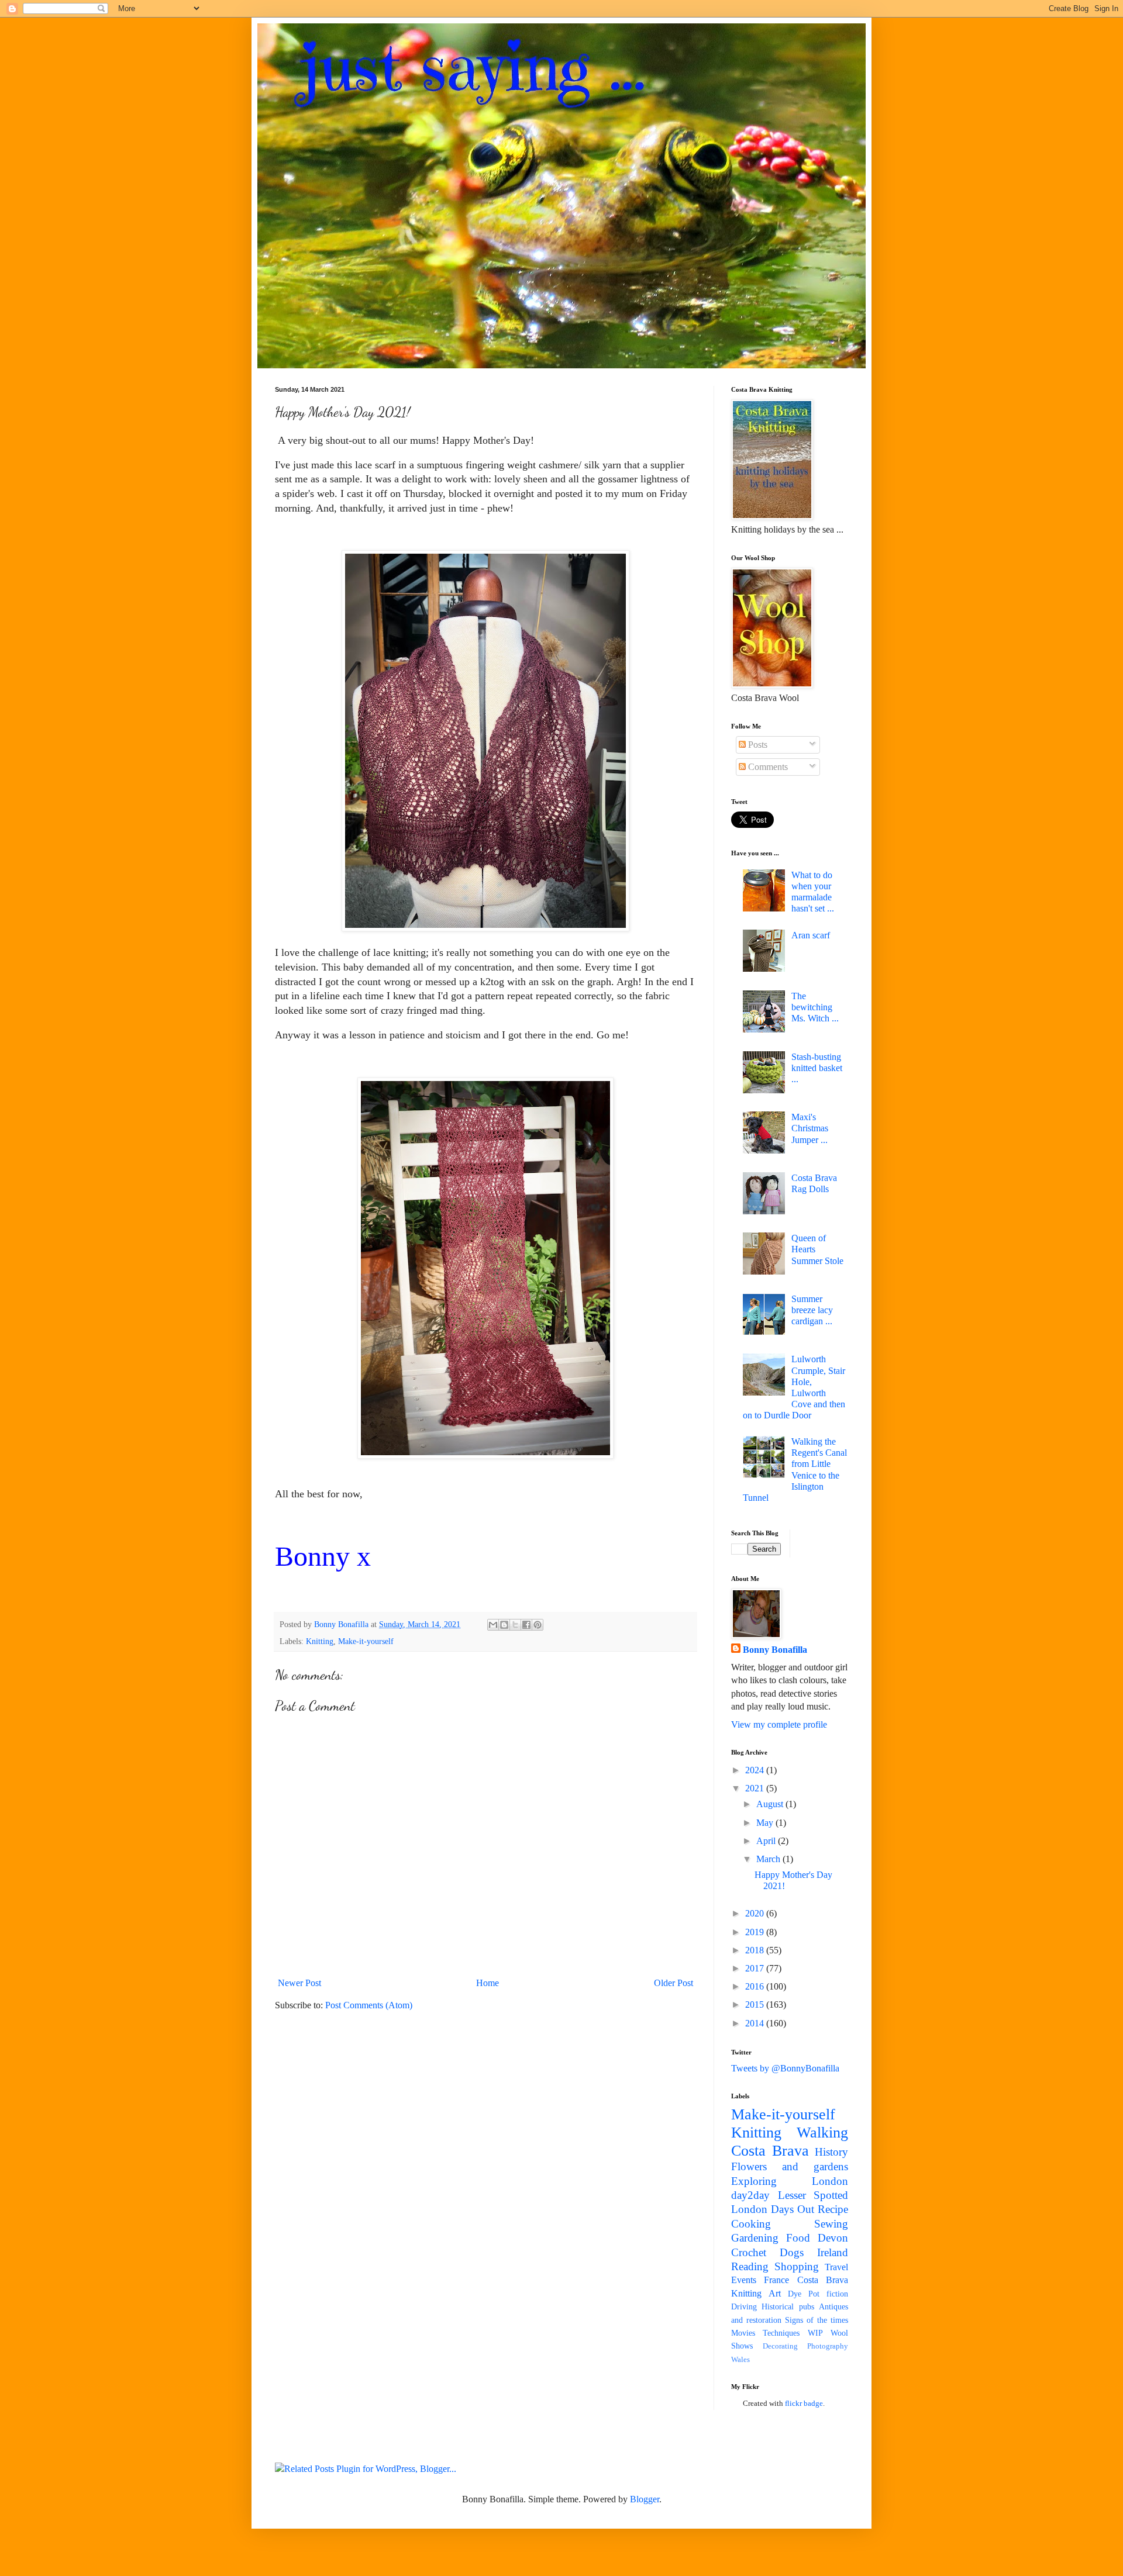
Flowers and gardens (790, 2166)
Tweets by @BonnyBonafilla (785, 2068)
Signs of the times (817, 2320)
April (767, 1841)
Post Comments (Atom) (369, 2005)
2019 (756, 1932)
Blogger (645, 2499)
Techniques (781, 2333)
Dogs (792, 2252)
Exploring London (790, 2181)
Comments (767, 767)
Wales (740, 2360)
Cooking (751, 2224)
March (769, 1859)
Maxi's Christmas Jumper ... (810, 1128)
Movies (743, 2333)
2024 (756, 1770)
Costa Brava (770, 2151)
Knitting (320, 1641)
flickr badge (804, 2403)
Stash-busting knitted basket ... (817, 1068)
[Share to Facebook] (526, 1625)
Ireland (833, 2252)
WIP (815, 2333)
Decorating (780, 2346)
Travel (836, 2267)
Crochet (749, 2252)
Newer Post (299, 1983)
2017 (756, 1968)
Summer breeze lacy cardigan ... (812, 1310)
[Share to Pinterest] (538, 1625)
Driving (744, 2306)
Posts (757, 745)
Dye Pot (804, 2294)
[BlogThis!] (504, 1625)
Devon (833, 2238)
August (771, 1804)
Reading (750, 2266)
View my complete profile (779, 1724)
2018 (756, 1950)
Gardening (755, 2238)
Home (488, 1983)
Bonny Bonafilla (775, 1650)
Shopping (797, 2266)
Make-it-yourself (366, 1641)
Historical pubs (788, 2306)
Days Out (793, 2209)
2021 (756, 1788)
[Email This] (493, 1625)
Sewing (831, 2224)
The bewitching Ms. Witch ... (815, 1007)
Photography (828, 2346)
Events (744, 2280)
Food (798, 2238)
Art (775, 2293)
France (776, 2280)
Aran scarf (811, 935)
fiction (837, 2294)
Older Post (674, 1983)
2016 (756, 1986)
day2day (750, 2195)
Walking (822, 2133)
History (831, 2152)
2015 (756, 2004)
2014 (756, 2023)
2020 (756, 1913)
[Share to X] (515, 1625)
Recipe (833, 2209)
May (766, 1823)
